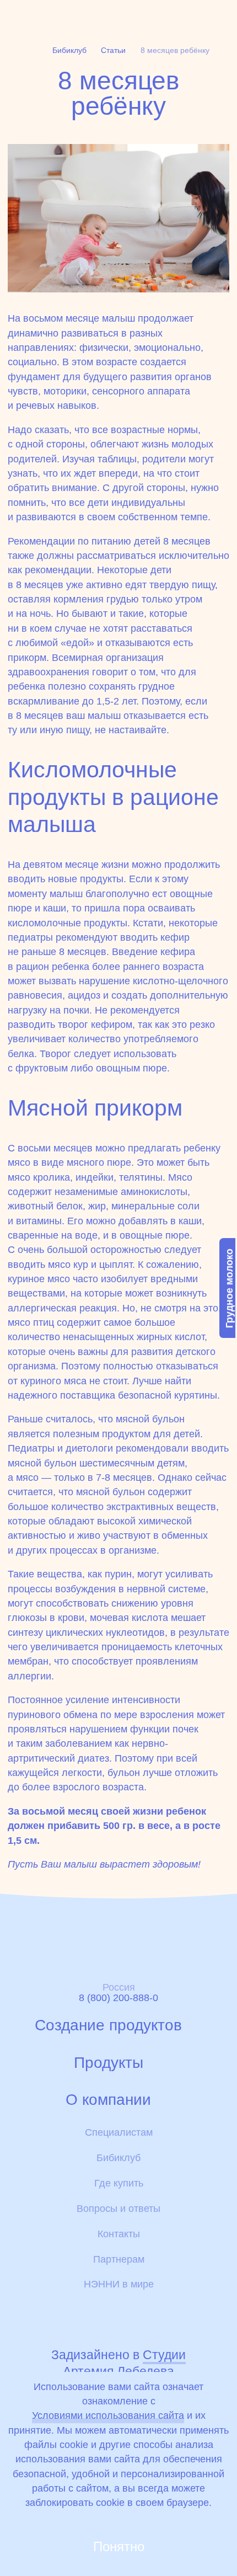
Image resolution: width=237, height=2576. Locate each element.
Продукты (109, 2063)
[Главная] (42, 16)
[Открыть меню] (221, 15)
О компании (108, 2100)
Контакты (119, 2234)
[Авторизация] (133, 15)
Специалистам (119, 2132)
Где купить (119, 2183)
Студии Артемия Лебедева (124, 2363)
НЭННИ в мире (119, 2284)
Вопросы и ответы (118, 2209)
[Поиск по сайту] (194, 15)
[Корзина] (162, 16)
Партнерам (119, 2259)
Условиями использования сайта (108, 2415)
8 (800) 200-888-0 (118, 1998)
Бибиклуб (118, 2158)
